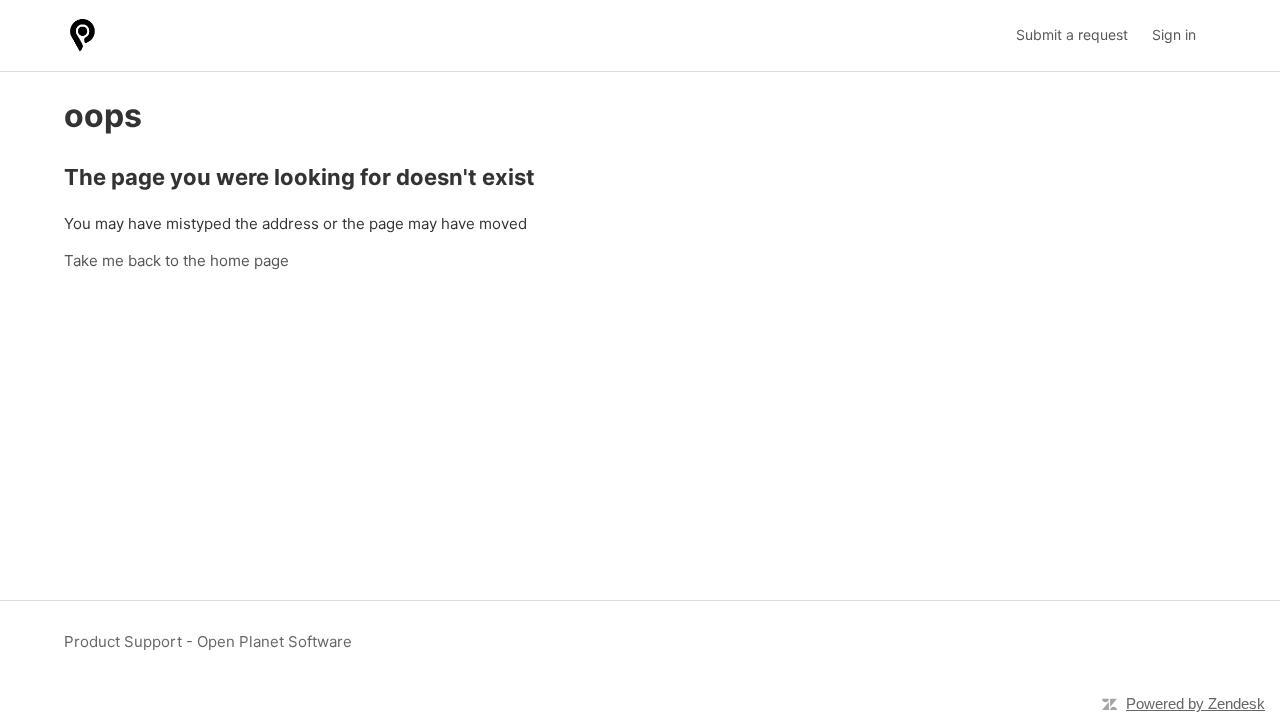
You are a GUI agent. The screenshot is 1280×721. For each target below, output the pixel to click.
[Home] (82, 35)
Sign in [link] (1174, 34)
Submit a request (1072, 34)
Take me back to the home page (176, 260)
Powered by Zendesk (1195, 703)
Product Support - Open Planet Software (208, 641)
